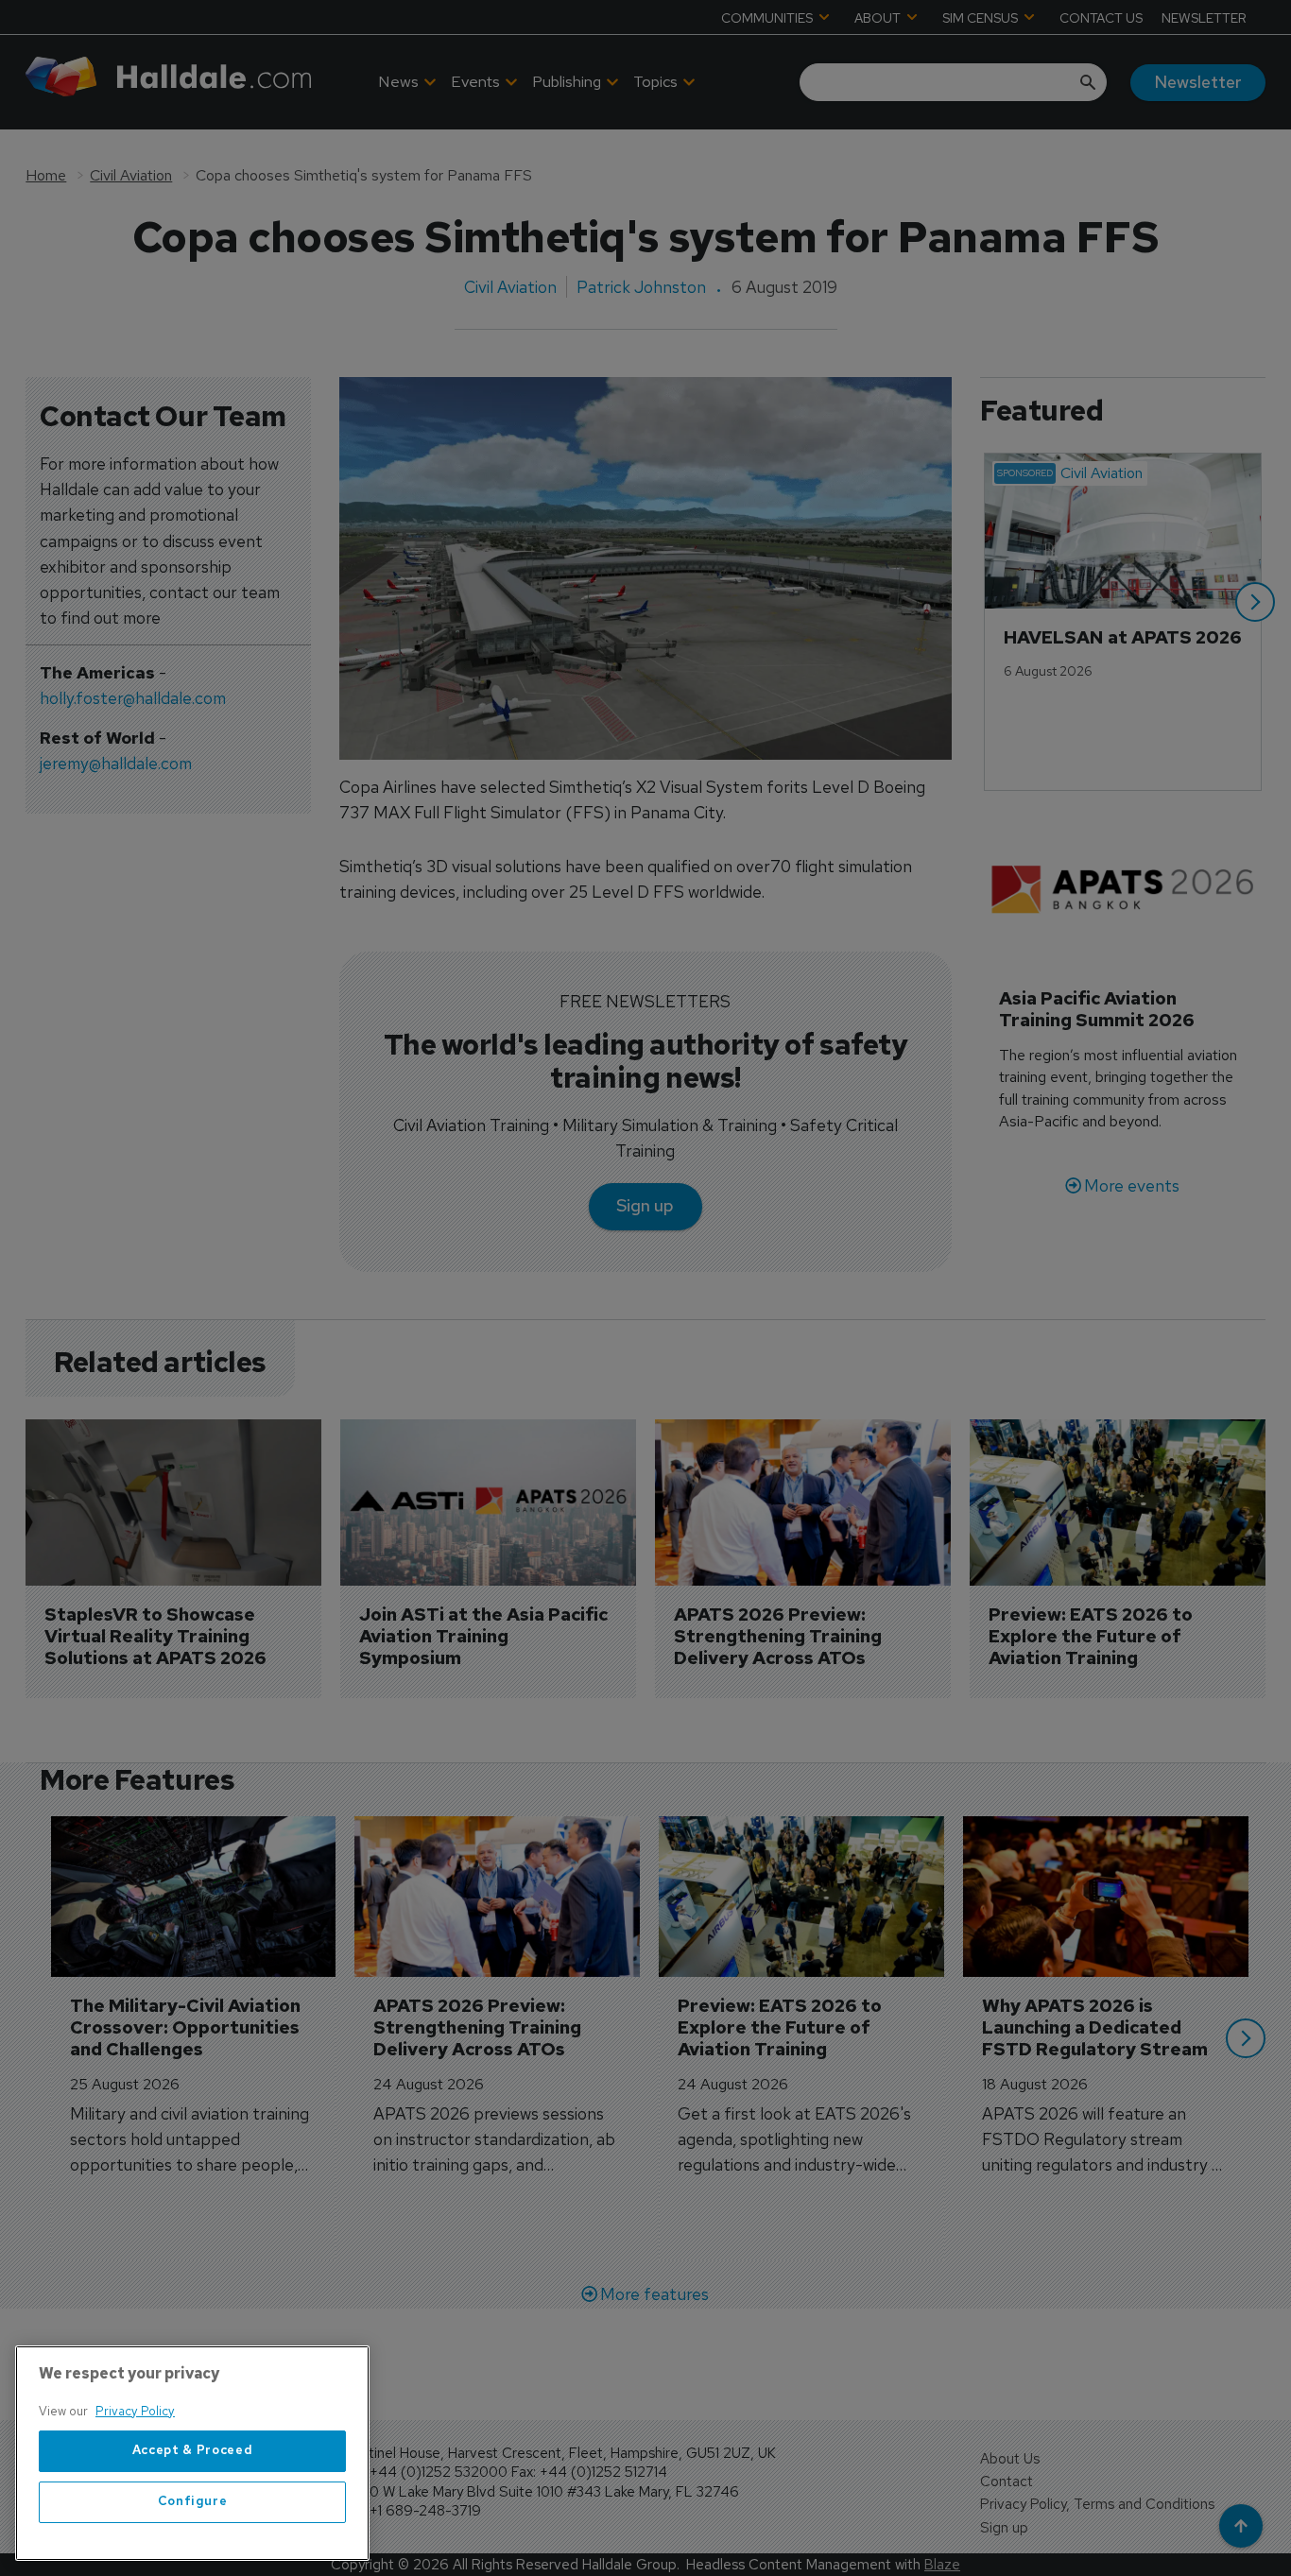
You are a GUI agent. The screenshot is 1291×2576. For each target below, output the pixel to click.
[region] (192, 2453)
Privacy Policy (135, 2411)
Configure (193, 2502)
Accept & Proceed (193, 2451)
